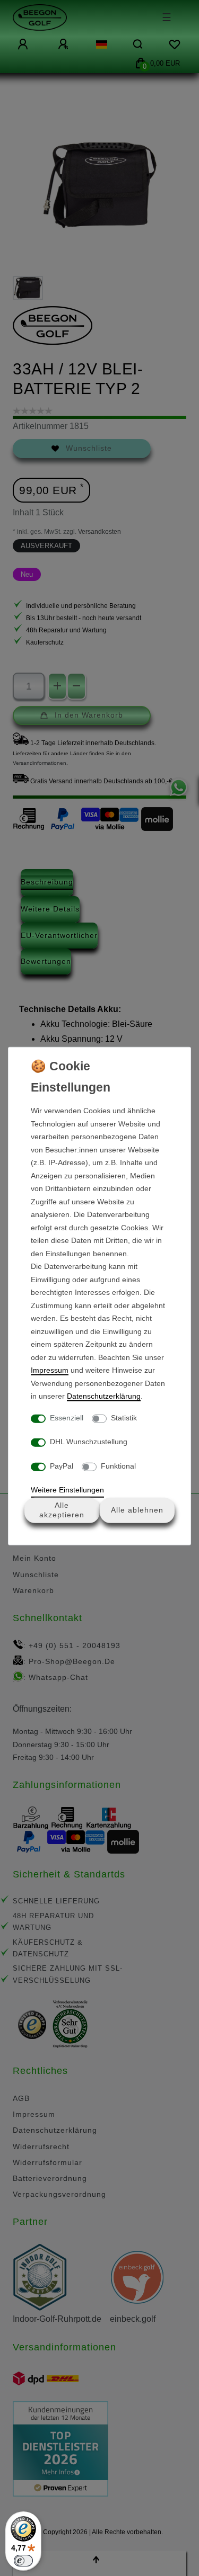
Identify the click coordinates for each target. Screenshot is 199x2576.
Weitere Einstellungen (67, 1490)
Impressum (50, 1370)
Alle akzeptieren (62, 1510)
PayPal (62, 1465)
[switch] (23, 2561)
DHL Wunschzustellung (89, 1442)
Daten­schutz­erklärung (104, 1396)
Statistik (124, 1417)
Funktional (118, 1465)
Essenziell (67, 1417)
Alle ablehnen (137, 1510)
